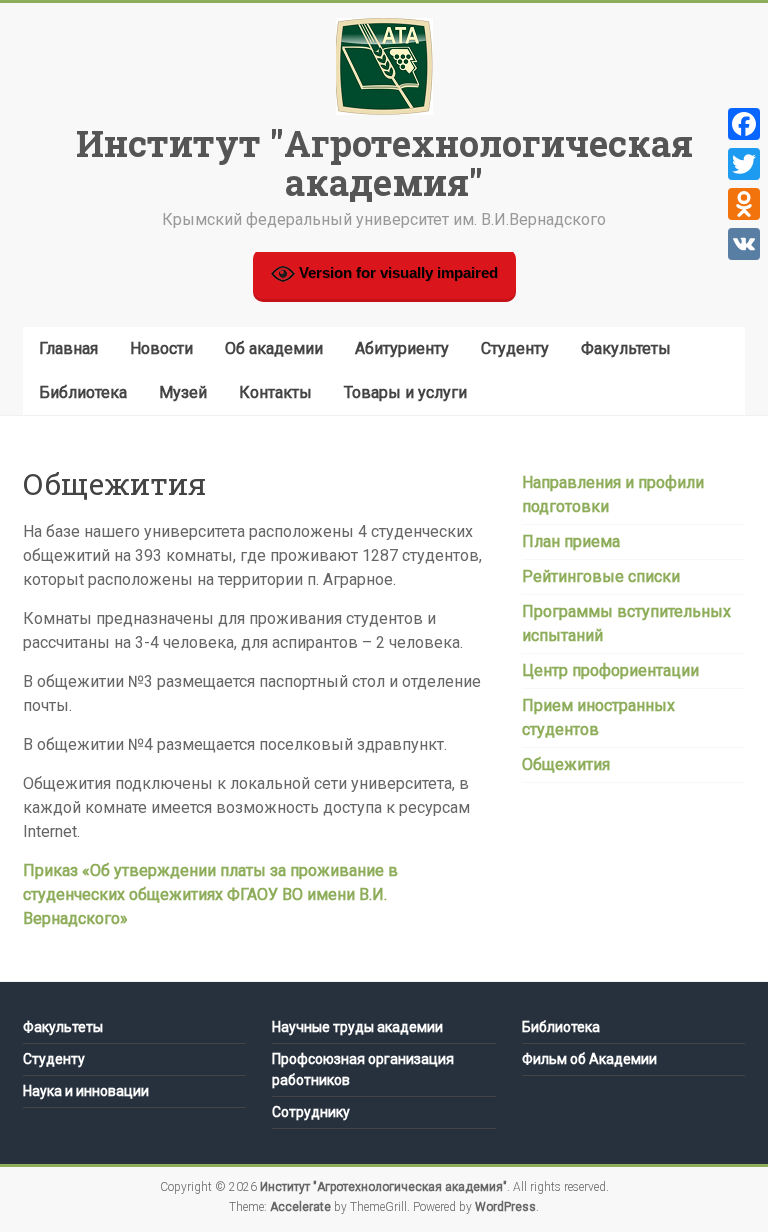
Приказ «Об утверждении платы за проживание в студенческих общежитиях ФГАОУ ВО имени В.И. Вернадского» (210, 894)
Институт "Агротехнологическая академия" (384, 162)
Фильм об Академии (589, 1059)
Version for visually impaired (396, 272)
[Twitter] (744, 164)
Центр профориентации (610, 670)
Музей (183, 392)
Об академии (274, 348)
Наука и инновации (86, 1091)
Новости (161, 348)
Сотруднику (311, 1112)
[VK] (744, 244)
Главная (68, 348)
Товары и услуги (405, 392)
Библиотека (83, 392)
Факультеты (626, 348)
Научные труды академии (357, 1027)
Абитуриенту (402, 348)
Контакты (275, 392)
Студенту (515, 348)
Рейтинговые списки (601, 576)
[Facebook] (744, 124)
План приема (571, 541)
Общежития (566, 764)
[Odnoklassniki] (744, 204)
